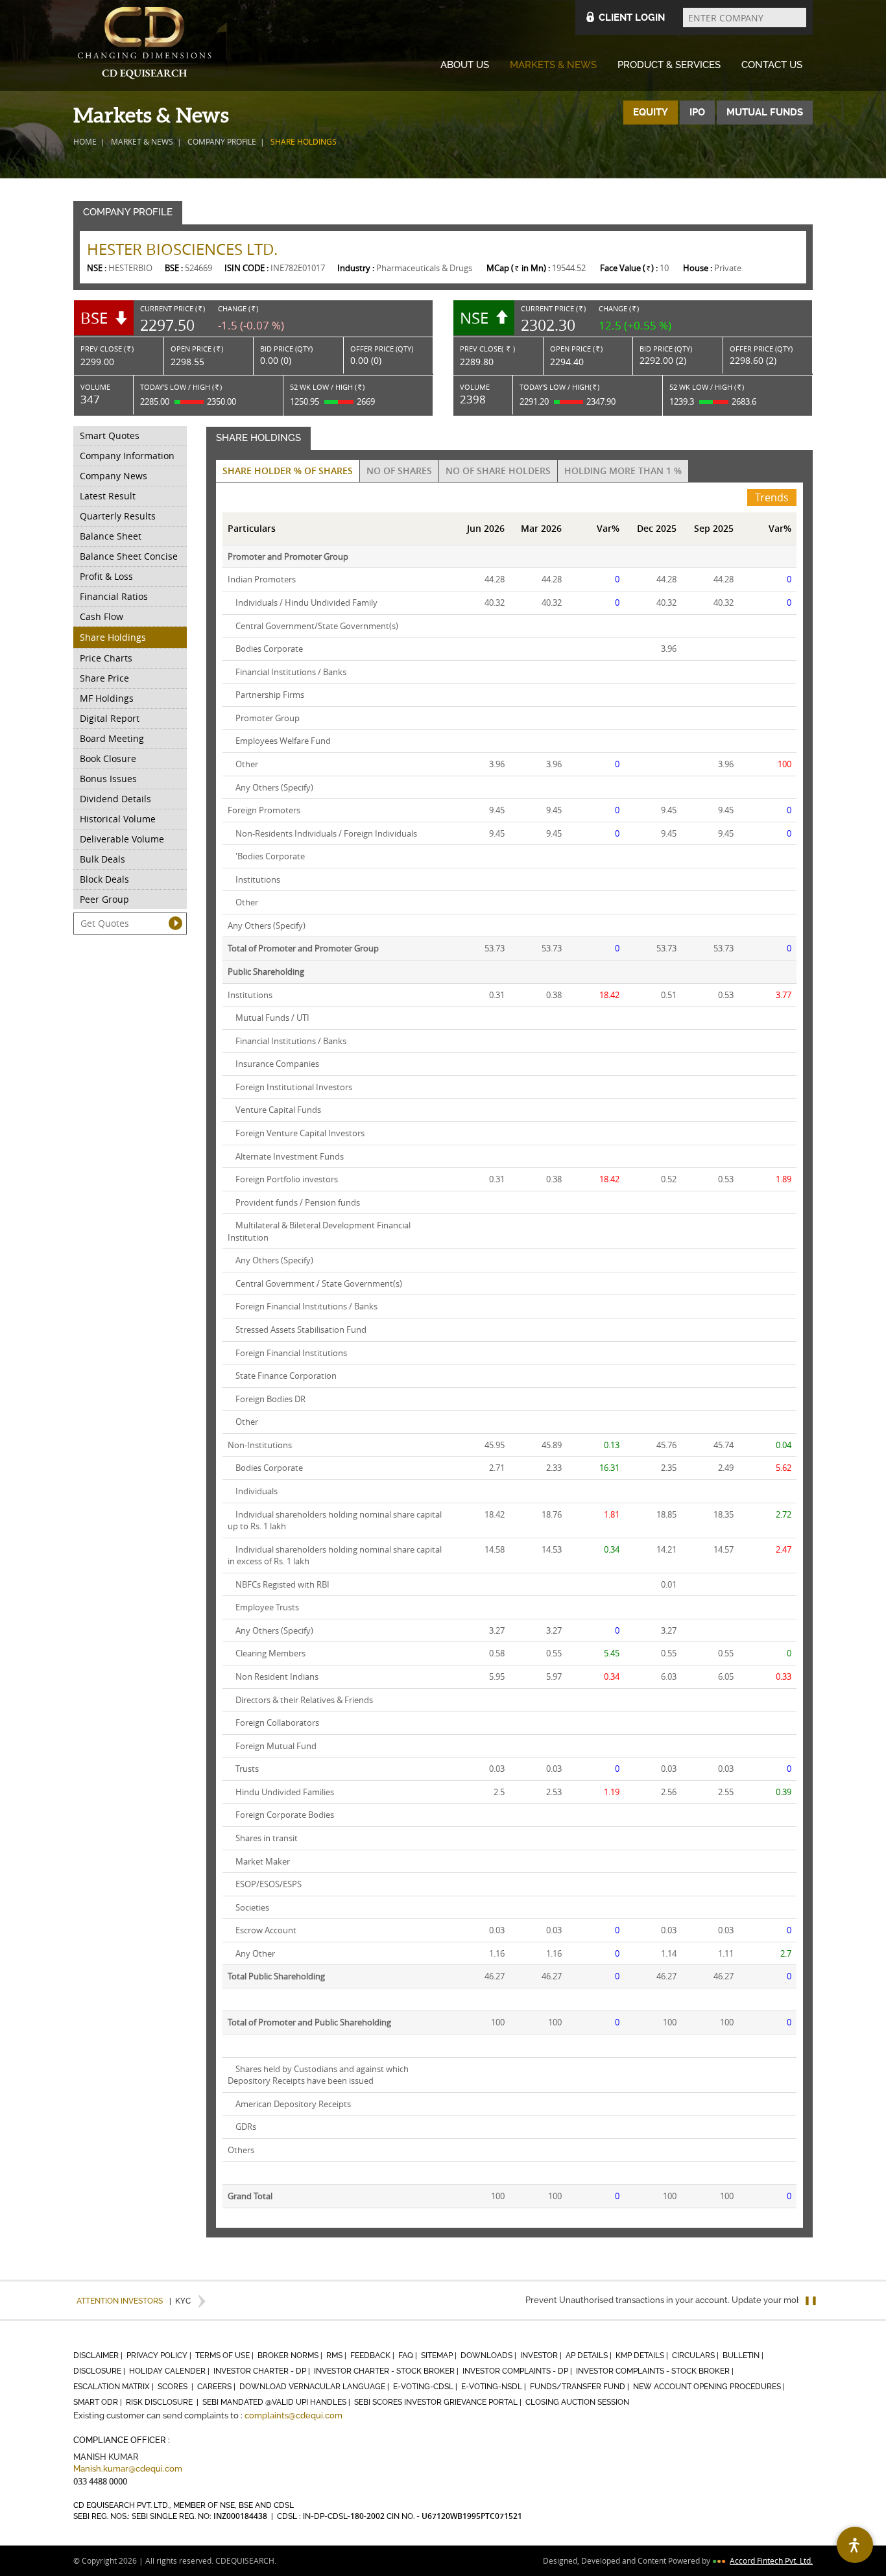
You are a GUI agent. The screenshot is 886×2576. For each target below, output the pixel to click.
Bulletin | (744, 2355)
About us (465, 65)
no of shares (399, 471)
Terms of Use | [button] (225, 2355)
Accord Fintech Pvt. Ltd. (771, 2560)
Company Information (127, 456)
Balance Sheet (111, 536)
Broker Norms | (291, 2355)
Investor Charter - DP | (263, 2371)
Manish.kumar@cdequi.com (128, 2469)
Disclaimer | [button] (99, 2355)
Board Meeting (112, 738)
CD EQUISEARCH (145, 45)
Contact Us (772, 65)
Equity (651, 112)
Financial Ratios (114, 596)
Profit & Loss (106, 576)
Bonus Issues (108, 779)
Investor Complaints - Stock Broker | (656, 2371)
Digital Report (110, 718)
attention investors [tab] (120, 2301)
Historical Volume (118, 819)
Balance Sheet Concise (129, 556)
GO (175, 923)
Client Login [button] (632, 18)
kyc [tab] (180, 2301)
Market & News (142, 141)
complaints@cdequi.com (293, 2415)
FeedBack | (373, 2355)
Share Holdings (113, 637)
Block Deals (104, 879)
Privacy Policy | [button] (160, 2355)
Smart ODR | (99, 2402)
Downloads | (489, 2355)
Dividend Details (115, 799)
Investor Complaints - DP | (518, 2371)
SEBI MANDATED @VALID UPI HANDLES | (277, 2402)
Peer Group (104, 899)
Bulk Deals (102, 859)
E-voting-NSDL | (495, 2387)
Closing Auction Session (577, 2402)
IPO (697, 112)
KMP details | (643, 2355)
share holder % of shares (288, 471)
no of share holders (498, 471)
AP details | (590, 2355)
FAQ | (409, 2355)
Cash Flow (102, 616)
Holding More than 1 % (623, 471)
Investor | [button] (542, 2355)
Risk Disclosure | (163, 2402)
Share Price (104, 678)
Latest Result (108, 496)
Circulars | (696, 2355)
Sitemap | (440, 2355)
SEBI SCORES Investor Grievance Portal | (439, 2402)
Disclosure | (100, 2371)
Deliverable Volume (122, 839)
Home (85, 141)
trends (772, 497)
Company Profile (222, 141)
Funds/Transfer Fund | (581, 2387)
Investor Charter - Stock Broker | (387, 2371)
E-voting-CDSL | (426, 2387)
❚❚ (811, 2300)
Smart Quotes (110, 435)
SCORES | (176, 2387)
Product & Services (669, 65)
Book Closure (108, 758)
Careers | (217, 2387)
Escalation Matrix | (114, 2387)
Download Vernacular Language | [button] (315, 2387)
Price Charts (106, 658)
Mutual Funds (765, 112)
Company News (114, 476)
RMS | (337, 2355)
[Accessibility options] (855, 2545)
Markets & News (553, 65)
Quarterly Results (118, 516)
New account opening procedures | (710, 2387)
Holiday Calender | (170, 2371)
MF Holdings (107, 698)
